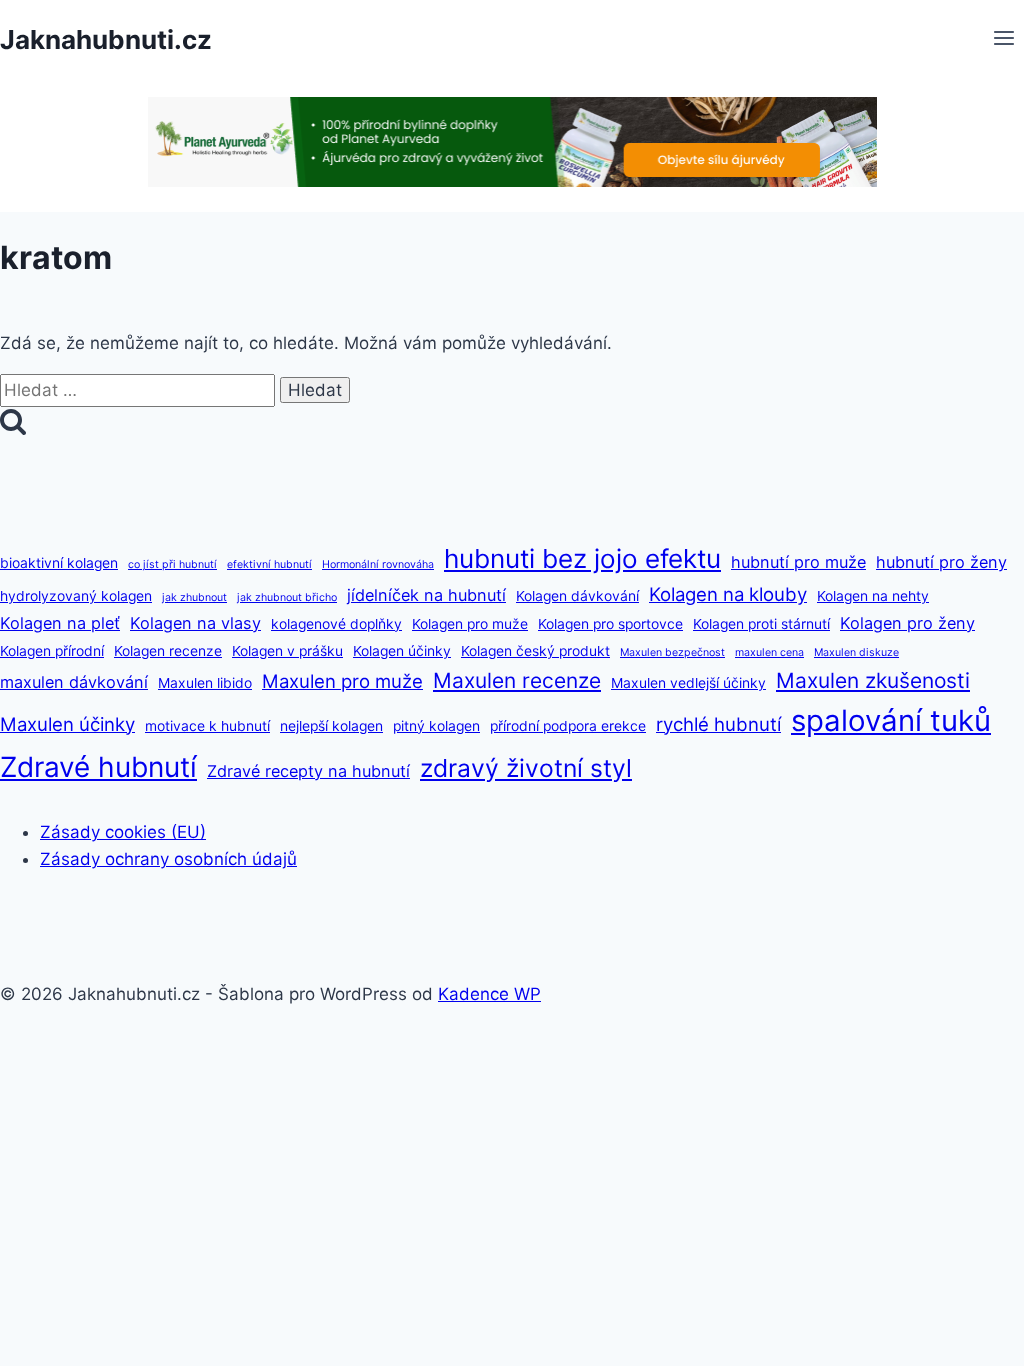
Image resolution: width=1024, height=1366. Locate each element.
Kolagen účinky (402, 651)
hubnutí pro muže (798, 562)
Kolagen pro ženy (907, 623)
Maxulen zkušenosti (873, 680)
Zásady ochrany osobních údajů (168, 859)
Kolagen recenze (168, 651)
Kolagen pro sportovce (610, 624)
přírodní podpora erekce (568, 726)
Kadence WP (489, 994)
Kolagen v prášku (287, 651)
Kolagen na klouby (728, 594)
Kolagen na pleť (60, 623)
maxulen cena (769, 652)
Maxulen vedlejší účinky (688, 683)
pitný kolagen (436, 726)
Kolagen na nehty (873, 596)
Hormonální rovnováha (378, 564)
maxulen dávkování (74, 682)
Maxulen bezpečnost (672, 652)
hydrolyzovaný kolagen (76, 596)
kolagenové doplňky (336, 624)
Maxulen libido (205, 683)
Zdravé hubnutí (98, 767)
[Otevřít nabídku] (1003, 40)
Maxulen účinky (67, 724)
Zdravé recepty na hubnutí (308, 771)
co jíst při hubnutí (172, 564)
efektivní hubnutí (269, 564)
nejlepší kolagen (331, 726)
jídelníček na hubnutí (426, 595)
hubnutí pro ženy (941, 562)
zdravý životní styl (526, 768)
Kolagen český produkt (535, 651)
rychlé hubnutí (718, 724)
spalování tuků (891, 720)
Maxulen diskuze (856, 652)
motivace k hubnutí (207, 726)
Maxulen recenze (517, 680)
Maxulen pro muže (342, 681)
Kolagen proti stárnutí (761, 624)
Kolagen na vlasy (195, 623)
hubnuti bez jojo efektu (582, 558)
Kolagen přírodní (52, 651)
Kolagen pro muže (470, 624)
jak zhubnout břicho (287, 597)
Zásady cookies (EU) (123, 832)
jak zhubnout (194, 597)
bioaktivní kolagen (59, 563)
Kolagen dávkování (577, 596)
